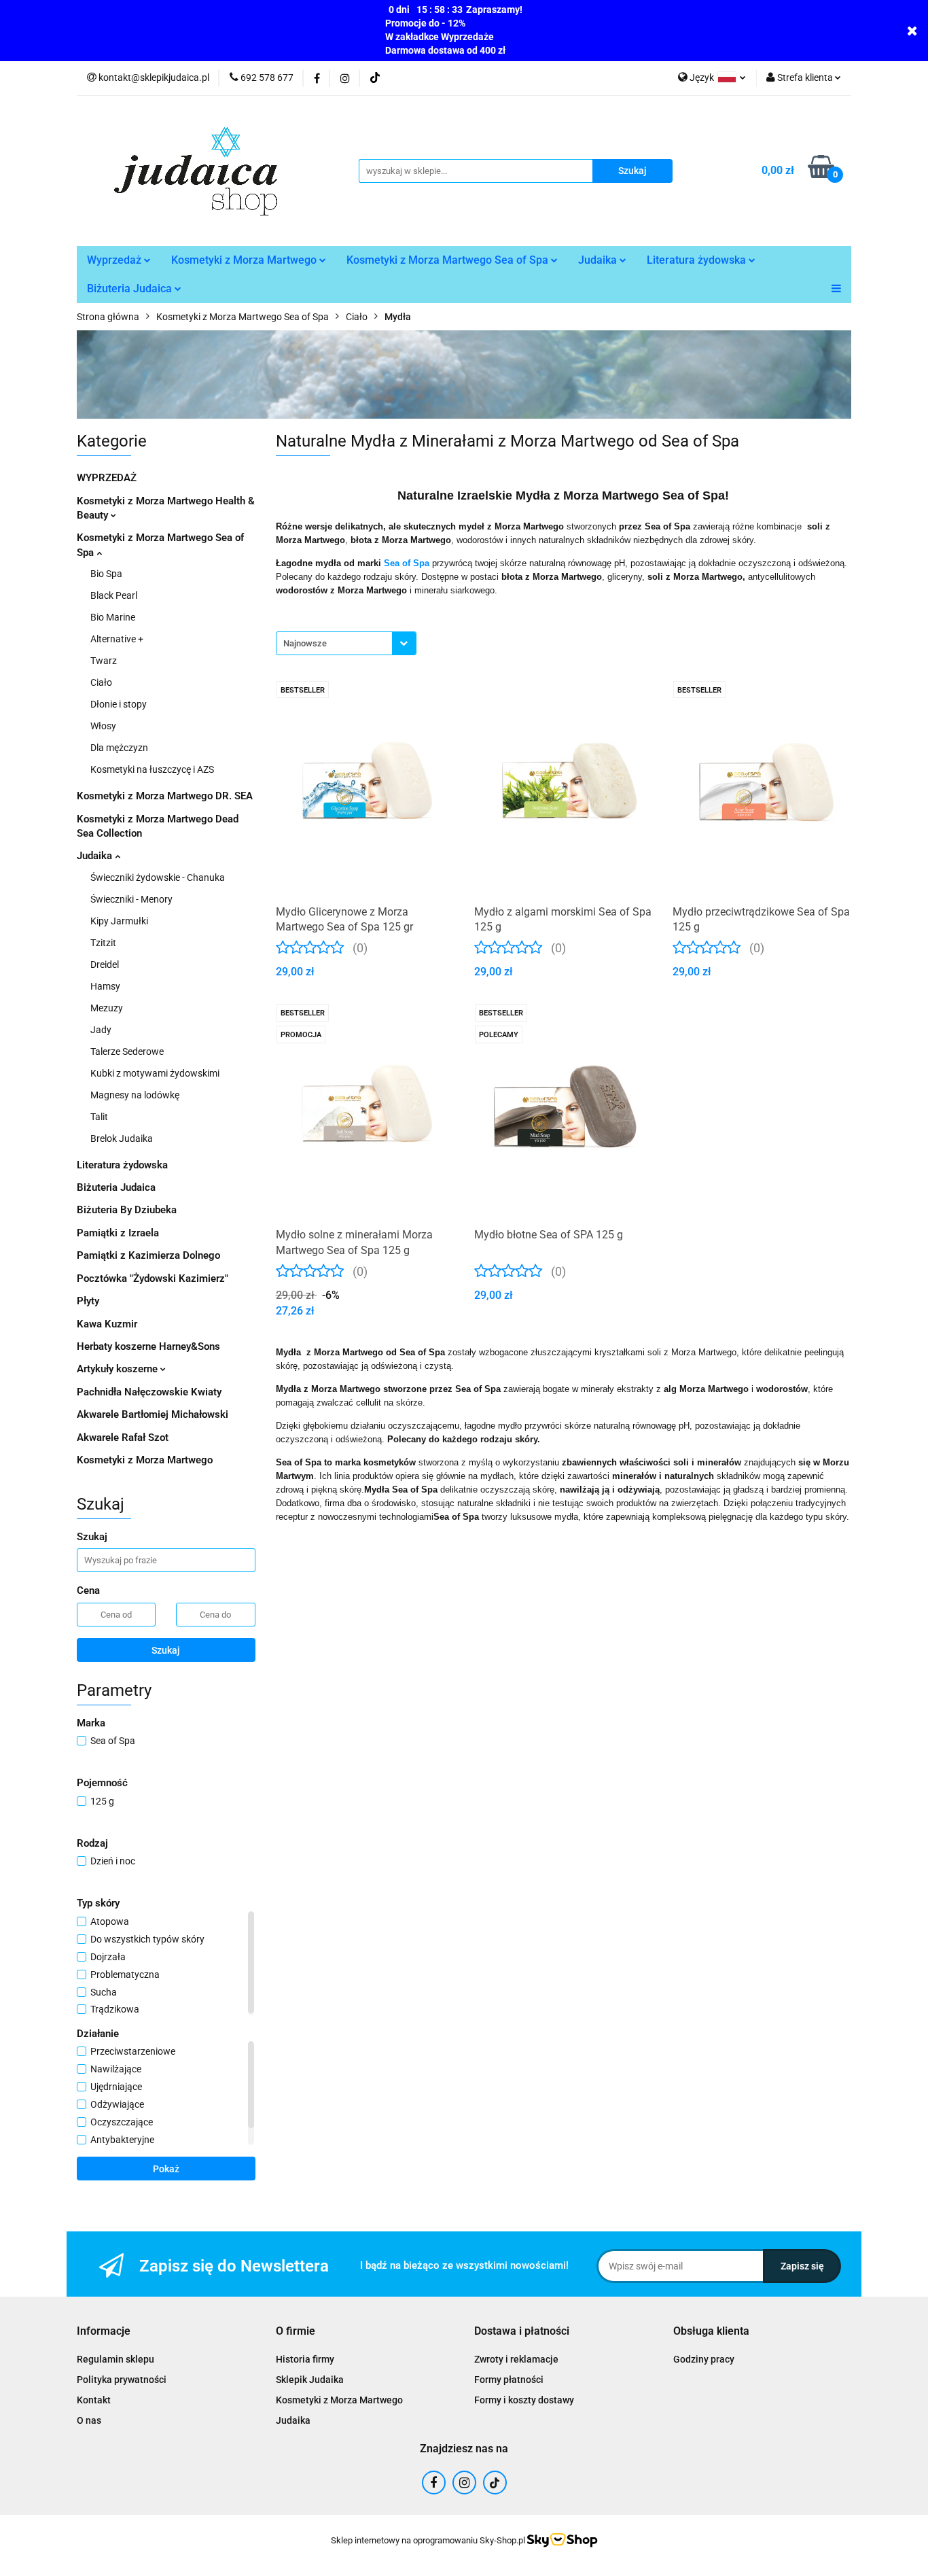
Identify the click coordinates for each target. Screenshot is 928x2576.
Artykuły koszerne (119, 1369)
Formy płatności (509, 2380)
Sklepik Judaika (310, 2380)
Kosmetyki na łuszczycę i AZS (152, 769)
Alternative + (117, 639)
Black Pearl (114, 595)
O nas (89, 2420)
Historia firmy (305, 2359)
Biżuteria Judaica (131, 289)
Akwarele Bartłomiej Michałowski (153, 1414)
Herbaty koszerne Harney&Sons (148, 1346)
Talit (99, 1117)
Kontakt (94, 2400)
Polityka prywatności (122, 2380)
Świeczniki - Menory (131, 899)
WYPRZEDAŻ (107, 478)
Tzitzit (103, 943)
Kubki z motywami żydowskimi (155, 1073)
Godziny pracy (704, 2359)
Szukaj (166, 1650)
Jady (101, 1030)
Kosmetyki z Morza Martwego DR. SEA (165, 796)
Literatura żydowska (698, 260)
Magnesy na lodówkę (135, 1095)
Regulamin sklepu (115, 2359)
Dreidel (105, 964)
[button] (104, 2332)
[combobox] (346, 643)
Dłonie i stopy (119, 704)
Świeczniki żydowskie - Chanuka (158, 877)
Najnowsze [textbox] (305, 643)
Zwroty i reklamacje (516, 2359)
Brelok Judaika (122, 1138)
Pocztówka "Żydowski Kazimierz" (153, 1278)
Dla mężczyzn (119, 748)
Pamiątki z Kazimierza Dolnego (148, 1255)
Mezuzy (107, 1008)
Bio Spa (106, 574)
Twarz (104, 661)
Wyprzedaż (115, 260)
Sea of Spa (407, 563)
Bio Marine (113, 617)
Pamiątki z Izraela (118, 1233)
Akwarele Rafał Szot (123, 1438)
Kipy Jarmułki (119, 921)
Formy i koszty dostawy (524, 2400)
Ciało (101, 682)
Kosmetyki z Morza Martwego (245, 260)
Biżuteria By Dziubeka (127, 1210)
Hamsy (105, 986)
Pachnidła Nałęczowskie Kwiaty (149, 1392)
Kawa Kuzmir (107, 1324)
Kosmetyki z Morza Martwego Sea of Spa (449, 260)
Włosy (103, 726)
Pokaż (166, 2169)
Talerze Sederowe (127, 1051)
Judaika (599, 260)
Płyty (88, 1301)
